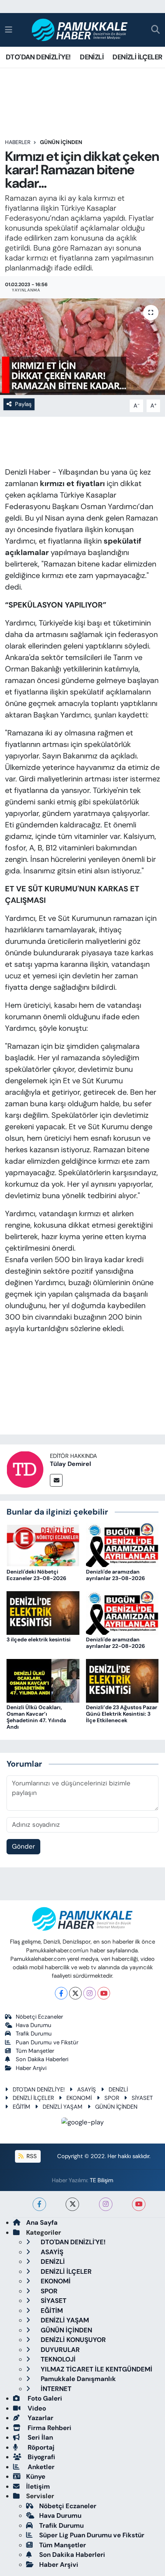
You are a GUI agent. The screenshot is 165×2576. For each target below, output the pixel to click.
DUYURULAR (59, 2350)
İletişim (38, 2486)
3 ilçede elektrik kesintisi (39, 1639)
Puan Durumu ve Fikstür (47, 2042)
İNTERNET (55, 2389)
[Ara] (156, 30)
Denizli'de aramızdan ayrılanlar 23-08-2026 (115, 1575)
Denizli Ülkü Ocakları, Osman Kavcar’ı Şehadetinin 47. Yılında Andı (36, 1717)
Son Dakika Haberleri (42, 2059)
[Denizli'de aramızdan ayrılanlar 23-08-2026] (122, 1544)
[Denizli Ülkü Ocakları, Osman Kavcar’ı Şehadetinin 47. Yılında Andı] (43, 1680)
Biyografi (41, 2457)
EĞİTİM (21, 2107)
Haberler (18, 142)
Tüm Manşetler (35, 2051)
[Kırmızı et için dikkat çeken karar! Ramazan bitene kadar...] (82, 347)
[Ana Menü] (9, 29)
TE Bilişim (101, 2180)
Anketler (40, 2467)
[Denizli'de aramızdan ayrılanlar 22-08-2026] (122, 1612)
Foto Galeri (44, 2398)
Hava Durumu (34, 2025)
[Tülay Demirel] (25, 1469)
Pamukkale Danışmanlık (78, 2379)
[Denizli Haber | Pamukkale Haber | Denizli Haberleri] (80, 30)
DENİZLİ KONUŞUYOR (73, 2340)
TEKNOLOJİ (57, 2359)
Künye (36, 2476)
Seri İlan (40, 2437)
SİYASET (142, 2098)
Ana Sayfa (42, 2222)
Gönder (23, 1846)
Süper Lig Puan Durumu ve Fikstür (92, 2535)
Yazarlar (40, 2418)
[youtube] (139, 2204)
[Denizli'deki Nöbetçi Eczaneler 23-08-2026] (43, 1544)
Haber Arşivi (31, 2068)
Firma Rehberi (49, 2428)
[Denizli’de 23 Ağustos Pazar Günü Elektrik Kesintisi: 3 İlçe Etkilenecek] (122, 1680)
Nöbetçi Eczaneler (39, 2017)
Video (36, 2408)
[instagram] (106, 2204)
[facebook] (39, 2204)
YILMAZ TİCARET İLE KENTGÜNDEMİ (96, 2369)
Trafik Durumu (34, 2034)
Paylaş (23, 404)
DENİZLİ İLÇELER (137, 57)
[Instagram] (90, 1993)
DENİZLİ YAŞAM (63, 2107)
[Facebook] (61, 1993)
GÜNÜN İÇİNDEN (61, 142)
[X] (75, 1993)
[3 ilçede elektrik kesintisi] (43, 1612)
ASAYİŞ (87, 2090)
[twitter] (72, 2204)
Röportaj (40, 2447)
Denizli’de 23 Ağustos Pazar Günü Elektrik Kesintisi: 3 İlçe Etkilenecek (122, 1714)
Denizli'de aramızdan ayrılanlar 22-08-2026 (115, 1643)
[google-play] (83, 2123)
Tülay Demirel (70, 1464)
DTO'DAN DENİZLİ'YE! (38, 57)
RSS (31, 2156)
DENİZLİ (92, 57)
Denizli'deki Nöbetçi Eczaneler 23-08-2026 (36, 1575)
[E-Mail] (56, 1480)
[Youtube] (104, 1993)
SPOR (112, 2098)
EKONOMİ (79, 2098)
